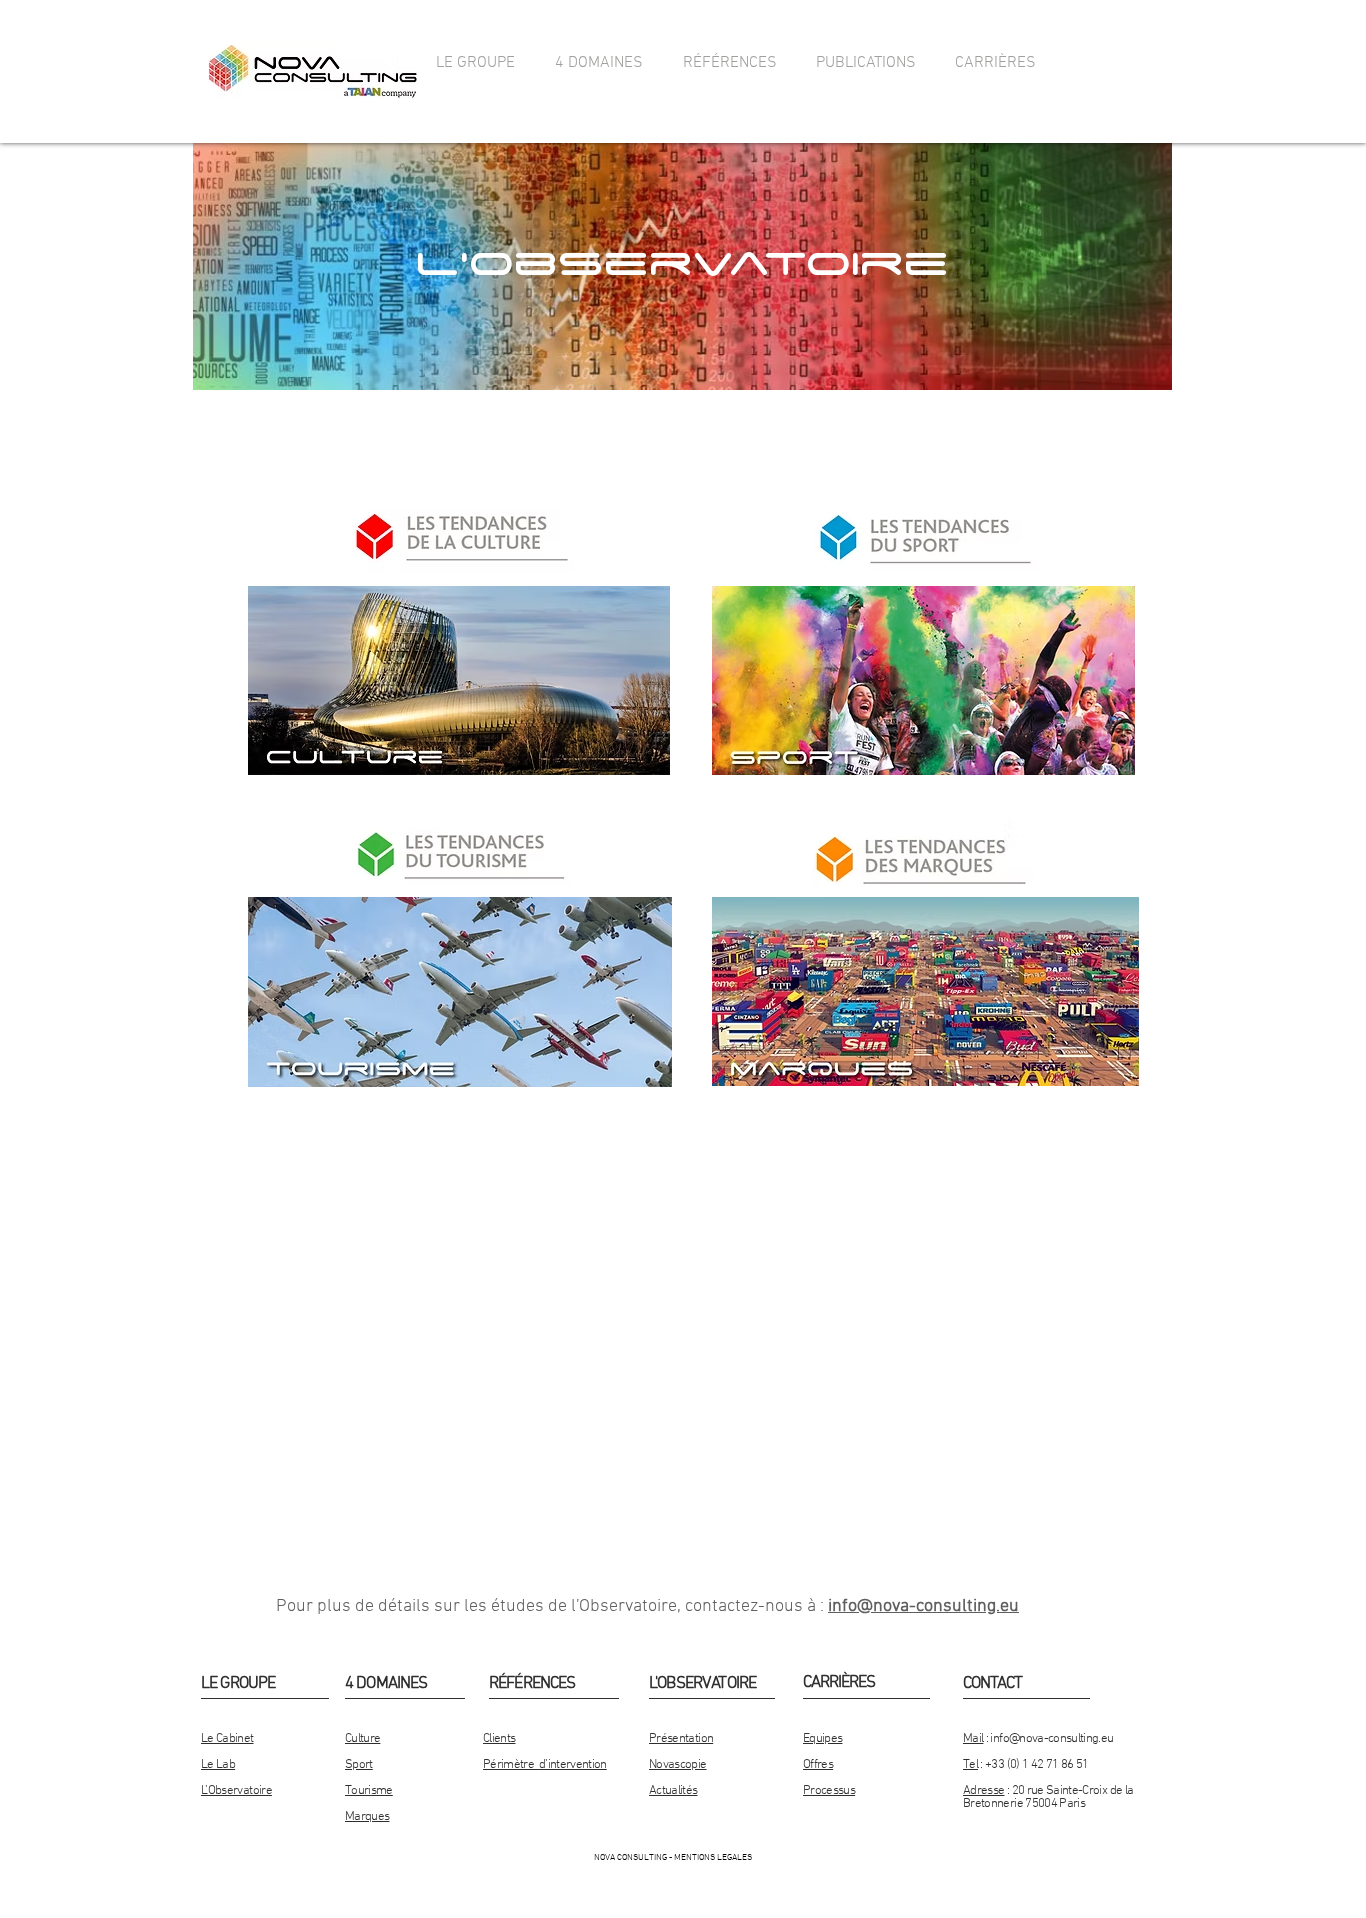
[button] (475, 63)
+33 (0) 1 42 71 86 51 (1036, 1765)
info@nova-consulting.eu (923, 1606)
